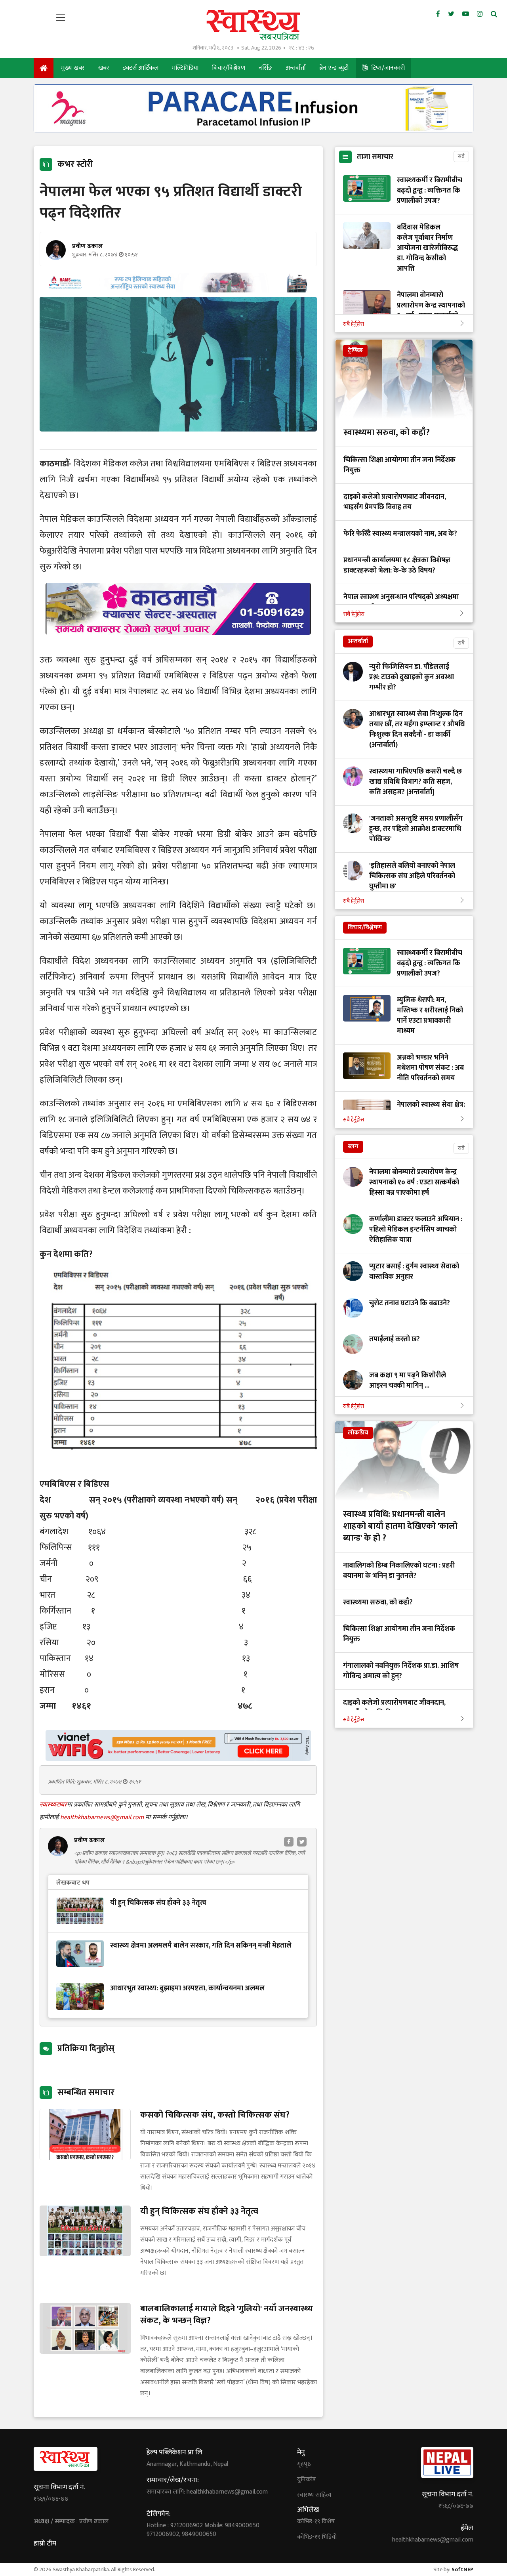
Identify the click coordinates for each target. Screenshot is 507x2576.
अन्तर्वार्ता (296, 68)
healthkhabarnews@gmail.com (103, 1817)
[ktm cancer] (178, 644)
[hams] (178, 290)
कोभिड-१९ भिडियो (317, 2537)
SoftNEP (462, 2569)
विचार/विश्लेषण (229, 68)
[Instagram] (480, 14)
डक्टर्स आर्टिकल (141, 68)
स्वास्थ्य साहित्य (314, 2495)
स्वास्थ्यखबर (53, 1805)
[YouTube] (466, 14)
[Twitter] (451, 14)
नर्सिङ (265, 68)
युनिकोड (306, 2480)
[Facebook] (438, 14)
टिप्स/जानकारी (387, 68)
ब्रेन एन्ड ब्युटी (334, 68)
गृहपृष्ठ (304, 2464)
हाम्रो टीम (45, 2544)
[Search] (494, 14)
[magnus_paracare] (253, 130)
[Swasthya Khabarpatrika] (253, 25)
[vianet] (178, 1759)
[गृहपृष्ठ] (44, 68)
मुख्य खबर (73, 68)
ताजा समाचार (375, 157)
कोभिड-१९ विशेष (316, 2522)
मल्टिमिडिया (185, 68)
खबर (104, 68)
